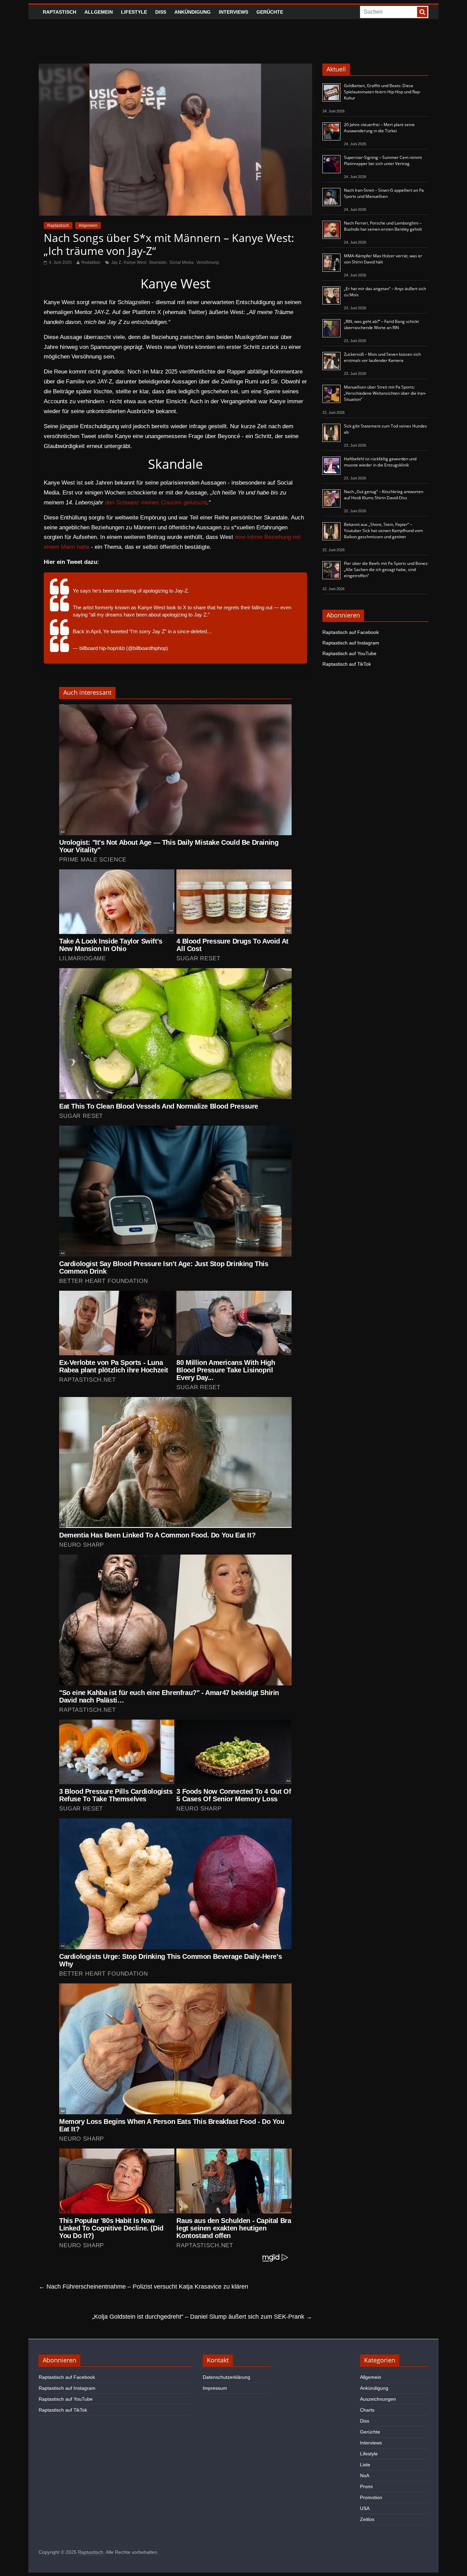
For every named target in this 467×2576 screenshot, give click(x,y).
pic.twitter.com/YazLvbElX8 (244, 631)
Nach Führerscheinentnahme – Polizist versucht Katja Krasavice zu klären (143, 2287)
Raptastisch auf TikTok (347, 664)
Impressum (215, 2388)
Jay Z (116, 262)
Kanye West (135, 262)
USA (365, 2508)
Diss (161, 12)
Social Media (181, 262)
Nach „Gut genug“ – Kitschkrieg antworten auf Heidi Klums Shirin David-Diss (384, 495)
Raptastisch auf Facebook (351, 632)
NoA (365, 2476)
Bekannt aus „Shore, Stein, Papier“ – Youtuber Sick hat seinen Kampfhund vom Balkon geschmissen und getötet (383, 531)
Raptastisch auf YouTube (349, 653)
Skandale (158, 262)
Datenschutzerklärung (226, 2377)
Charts (367, 2410)
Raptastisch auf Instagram (351, 643)
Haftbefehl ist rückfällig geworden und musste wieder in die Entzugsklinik (380, 462)
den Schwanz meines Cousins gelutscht (156, 503)
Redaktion (91, 262)
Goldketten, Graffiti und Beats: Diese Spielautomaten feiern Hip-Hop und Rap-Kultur (382, 92)
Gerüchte (270, 12)
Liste (365, 2465)
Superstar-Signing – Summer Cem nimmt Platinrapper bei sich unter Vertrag (383, 160)
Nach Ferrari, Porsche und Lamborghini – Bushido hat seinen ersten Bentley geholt (383, 226)
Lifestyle (134, 12)
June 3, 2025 (184, 648)
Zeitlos (367, 2519)
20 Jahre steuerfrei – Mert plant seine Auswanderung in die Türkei (379, 128)
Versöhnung (208, 262)
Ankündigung (192, 12)
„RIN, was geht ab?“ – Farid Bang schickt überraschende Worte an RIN (381, 324)
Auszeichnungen (378, 2399)
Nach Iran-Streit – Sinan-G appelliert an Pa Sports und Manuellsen (384, 193)
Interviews (233, 12)
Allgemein (99, 12)
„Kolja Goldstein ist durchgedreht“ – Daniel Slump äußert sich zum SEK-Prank (202, 2317)
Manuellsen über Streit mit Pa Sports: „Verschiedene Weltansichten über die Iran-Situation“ (385, 393)
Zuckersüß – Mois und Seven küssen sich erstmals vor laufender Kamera (382, 357)
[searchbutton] (422, 12)
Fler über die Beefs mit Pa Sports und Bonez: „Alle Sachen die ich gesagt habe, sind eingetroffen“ (386, 570)
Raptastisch (59, 12)
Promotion (371, 2497)
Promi (366, 2486)
